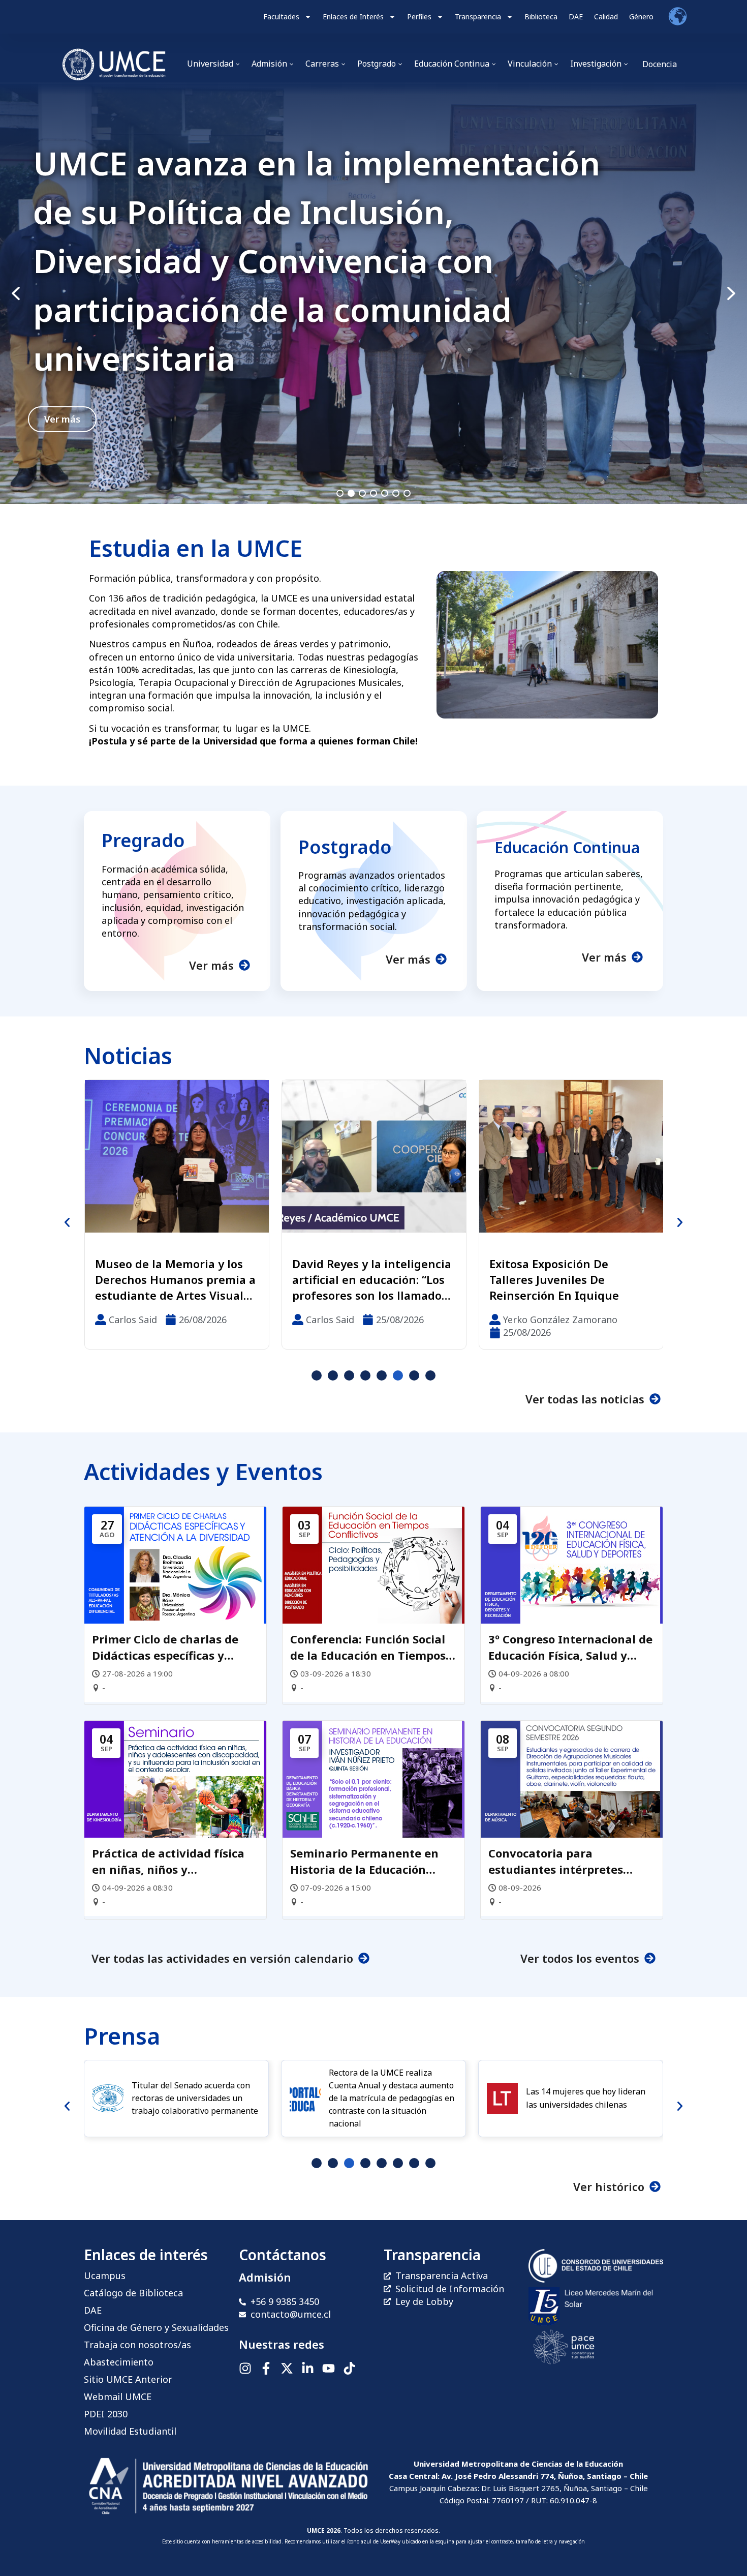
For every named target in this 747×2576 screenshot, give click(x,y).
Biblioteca (541, 17)
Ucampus (105, 2275)
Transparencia (478, 17)
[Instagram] (245, 2368)
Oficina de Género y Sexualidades (156, 2327)
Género (641, 17)
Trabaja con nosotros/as (137, 2345)
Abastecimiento (119, 2362)
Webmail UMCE (118, 2397)
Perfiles (419, 17)
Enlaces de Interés (353, 17)
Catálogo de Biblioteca (133, 2293)
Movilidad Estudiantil (130, 2431)
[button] (373, 294)
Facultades (281, 17)
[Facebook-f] (266, 2368)
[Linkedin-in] (308, 2368)
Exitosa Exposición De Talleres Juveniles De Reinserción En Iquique (363, 1279)
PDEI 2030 (106, 2414)
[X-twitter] (287, 2368)
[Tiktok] (349, 2368)
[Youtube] (329, 2368)
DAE (576, 17)
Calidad (606, 17)
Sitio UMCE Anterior (128, 2379)
